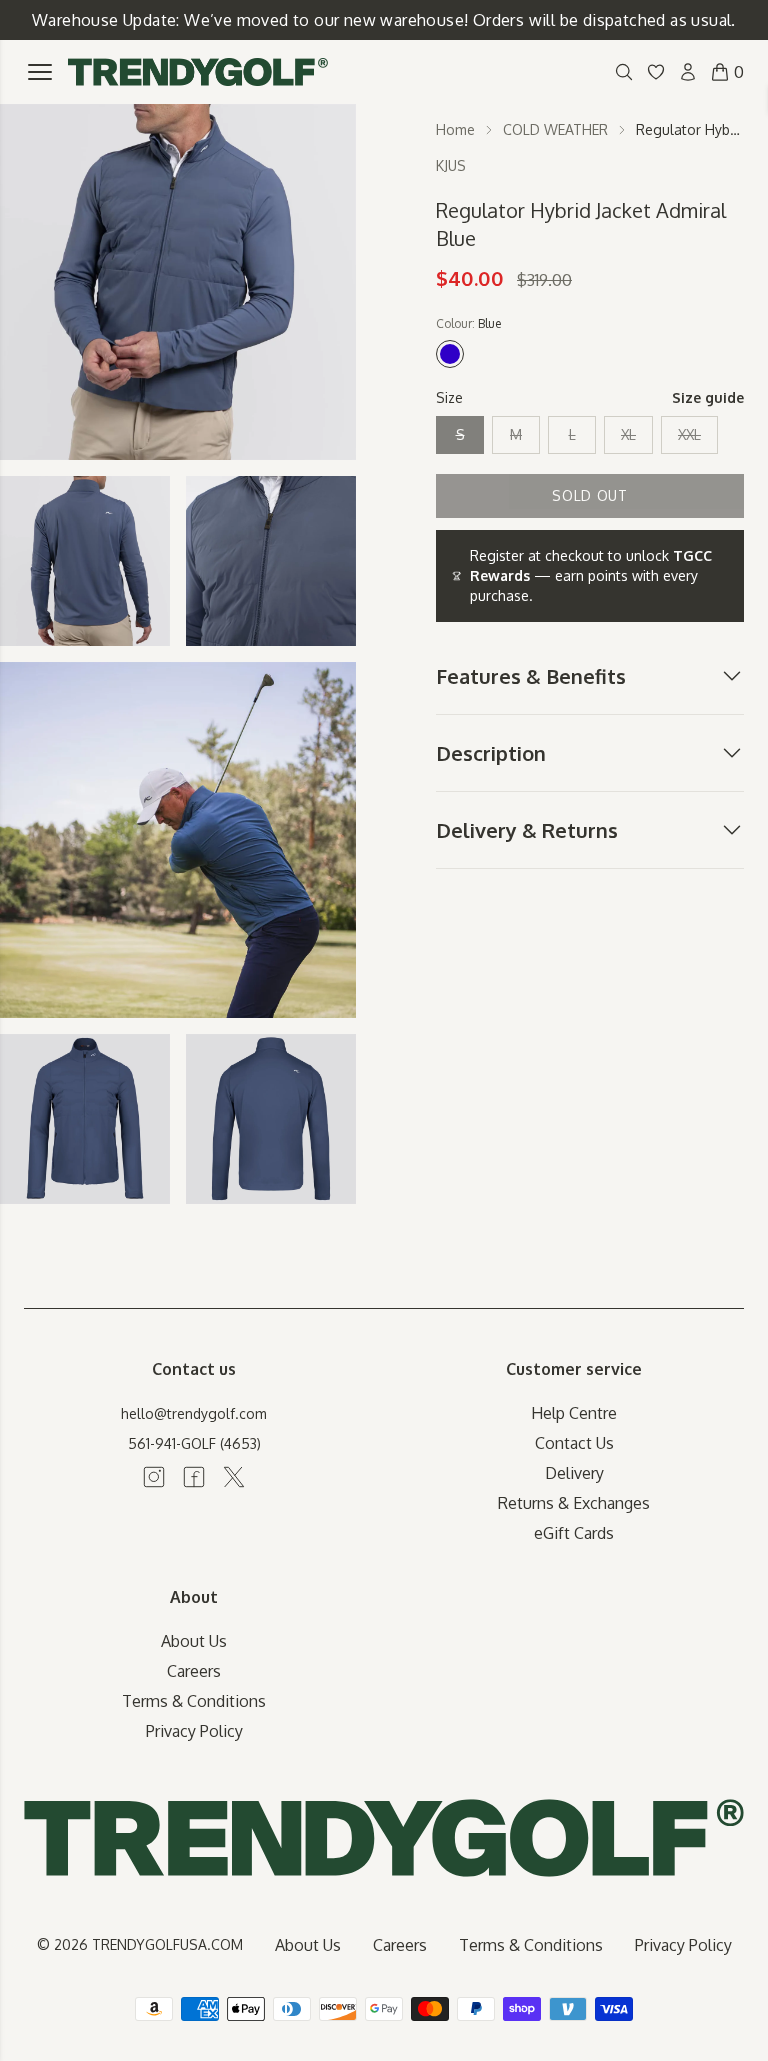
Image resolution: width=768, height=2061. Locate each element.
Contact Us (574, 1443)
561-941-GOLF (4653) (194, 1443)
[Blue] (450, 354)
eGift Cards (574, 1533)
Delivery (574, 1473)
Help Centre (574, 1413)
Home (455, 129)
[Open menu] (40, 72)
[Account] (688, 72)
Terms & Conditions (194, 1701)
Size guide (708, 397)
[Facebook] (194, 1477)
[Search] (624, 72)
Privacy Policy (194, 1731)
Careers (194, 1671)
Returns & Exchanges (574, 1503)
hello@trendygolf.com (194, 1413)
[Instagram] (154, 1477)
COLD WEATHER (555, 129)
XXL (689, 434)
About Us (194, 1641)
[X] (234, 1477)
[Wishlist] (656, 72)
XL (628, 434)
